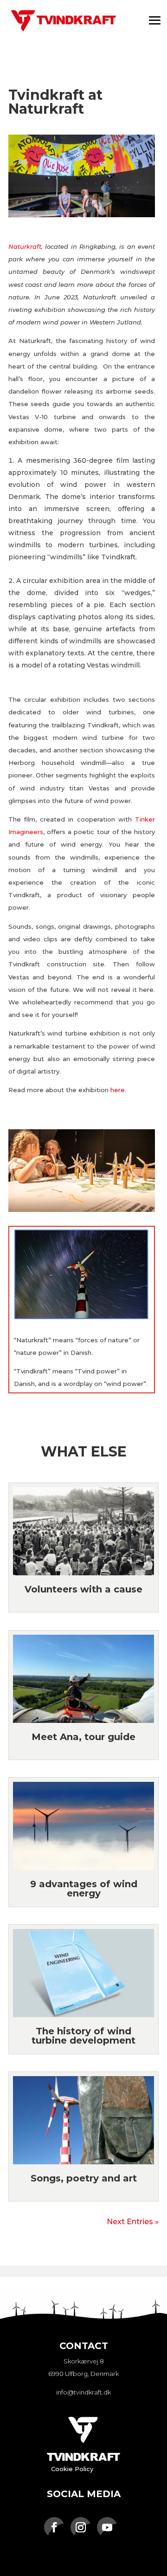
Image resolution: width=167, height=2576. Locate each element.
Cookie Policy (72, 2469)
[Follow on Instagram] (81, 2527)
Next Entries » (133, 2222)
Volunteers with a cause (83, 1589)
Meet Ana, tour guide (83, 1737)
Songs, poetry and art (84, 2178)
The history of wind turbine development (83, 2036)
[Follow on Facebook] (54, 2527)
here (118, 1090)
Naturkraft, (26, 246)
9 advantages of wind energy (84, 1889)
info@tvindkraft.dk (83, 2392)
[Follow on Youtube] (107, 2527)
